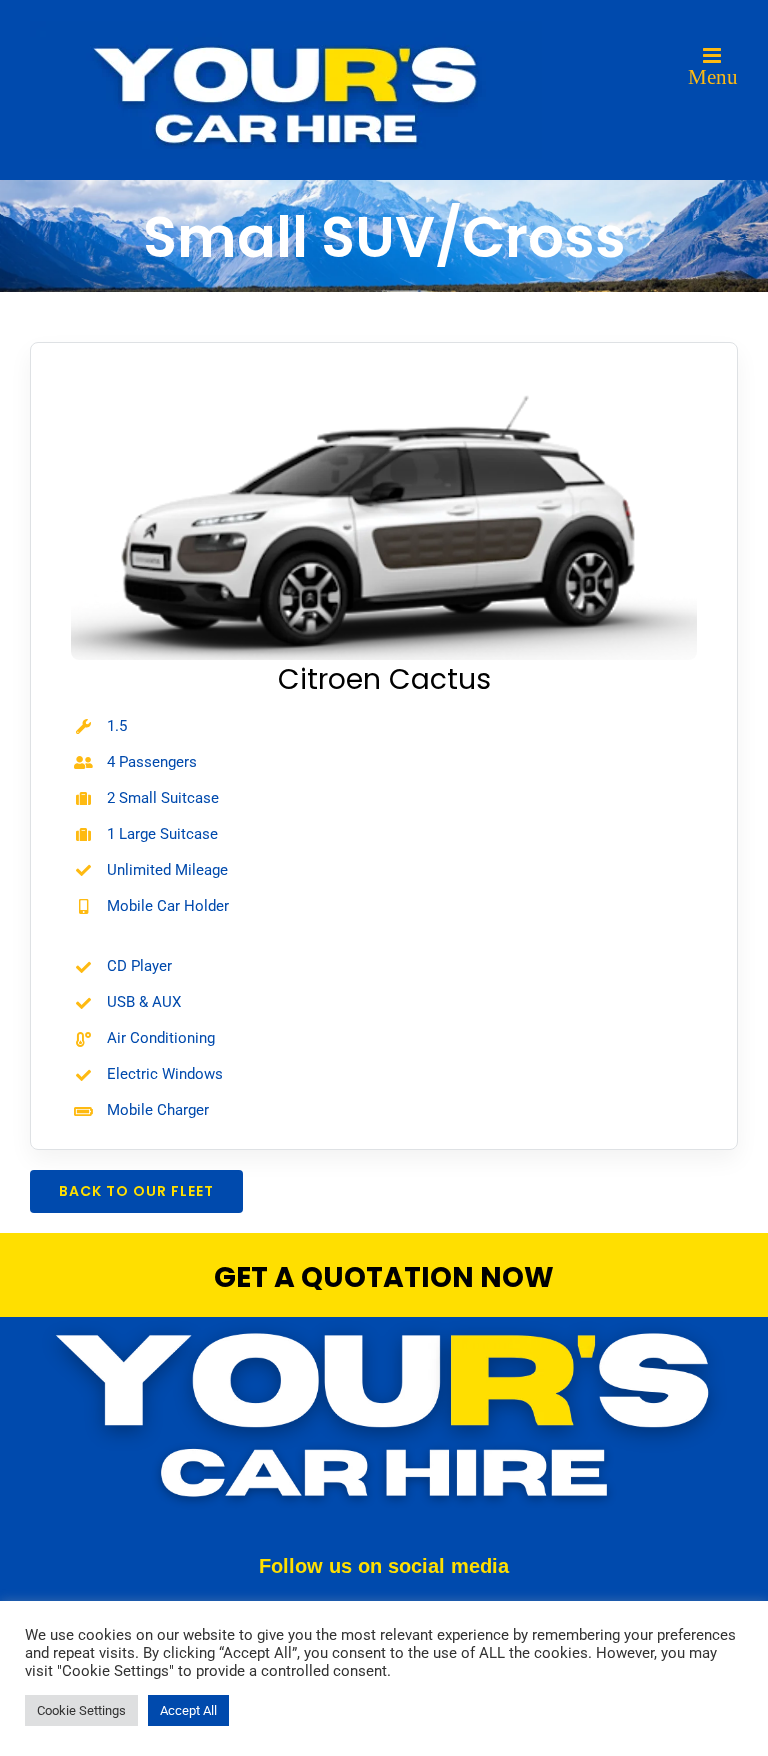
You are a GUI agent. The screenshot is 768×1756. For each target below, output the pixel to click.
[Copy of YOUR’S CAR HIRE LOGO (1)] (384, 1324)
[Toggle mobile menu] (713, 66)
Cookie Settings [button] (81, 1710)
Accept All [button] (188, 1710)
